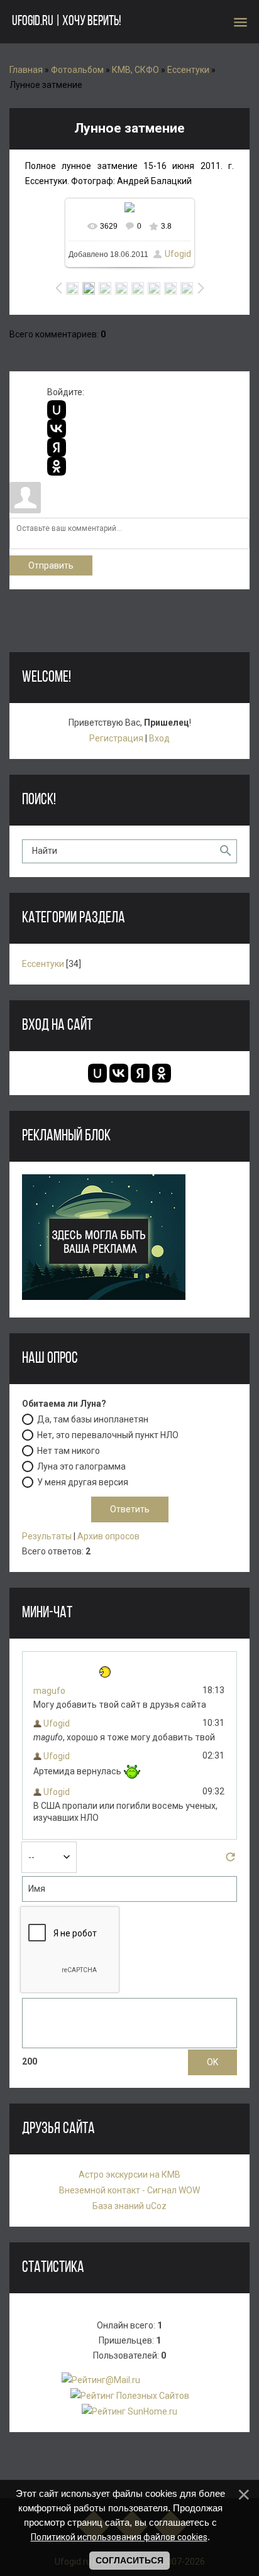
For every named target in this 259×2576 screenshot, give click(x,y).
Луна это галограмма (81, 1466)
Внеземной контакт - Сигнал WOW (129, 2190)
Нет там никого (69, 1450)
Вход (159, 738)
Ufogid (178, 254)
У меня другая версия (83, 1482)
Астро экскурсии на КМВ (129, 2175)
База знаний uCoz (129, 2206)
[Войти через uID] (57, 410)
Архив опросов (108, 1536)
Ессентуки (188, 70)
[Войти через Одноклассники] (57, 466)
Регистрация (116, 738)
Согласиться (129, 2560)
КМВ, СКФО (135, 70)
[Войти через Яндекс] (57, 447)
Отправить (51, 565)
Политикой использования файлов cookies (119, 2537)
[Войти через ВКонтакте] (57, 428)
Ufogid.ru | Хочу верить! (66, 22)
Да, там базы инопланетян (93, 1419)
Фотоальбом (77, 70)
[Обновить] (230, 1860)
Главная (26, 70)
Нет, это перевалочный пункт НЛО (108, 1434)
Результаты (47, 1536)
